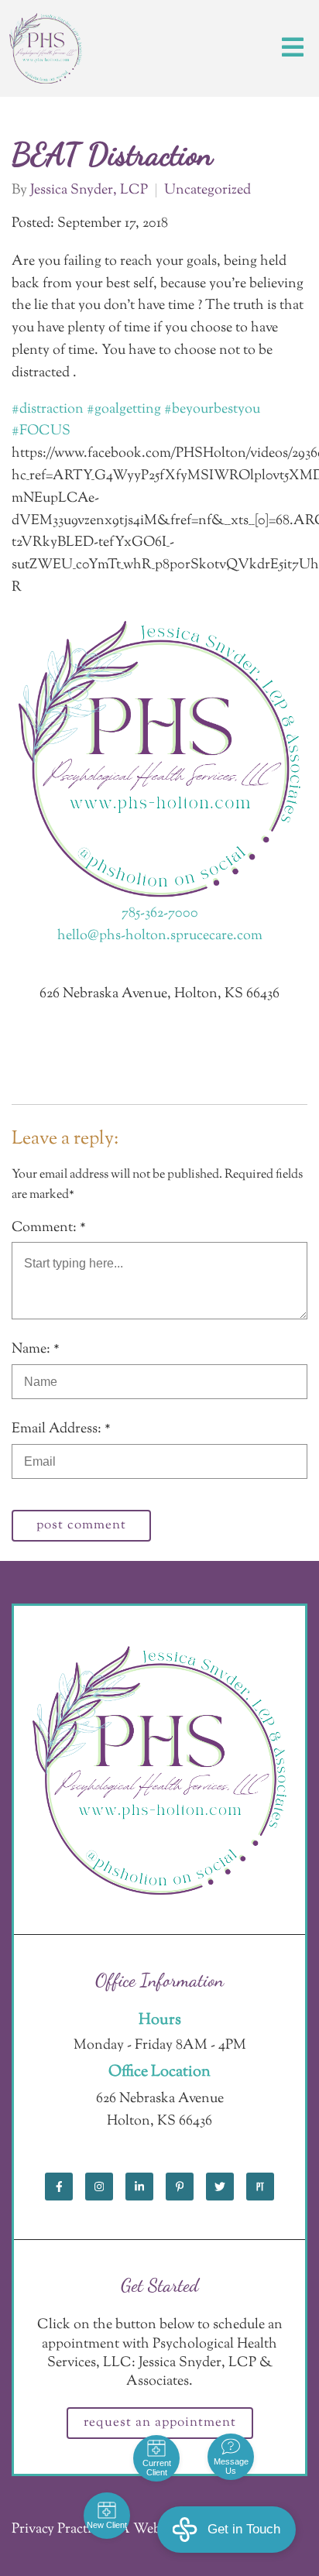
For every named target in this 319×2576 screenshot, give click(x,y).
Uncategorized (208, 190)
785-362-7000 (160, 914)
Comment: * (49, 1228)
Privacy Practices (60, 2530)
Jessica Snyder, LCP (89, 190)
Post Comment (81, 1525)
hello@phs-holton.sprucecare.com (160, 936)
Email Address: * (61, 1429)
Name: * (36, 1350)
